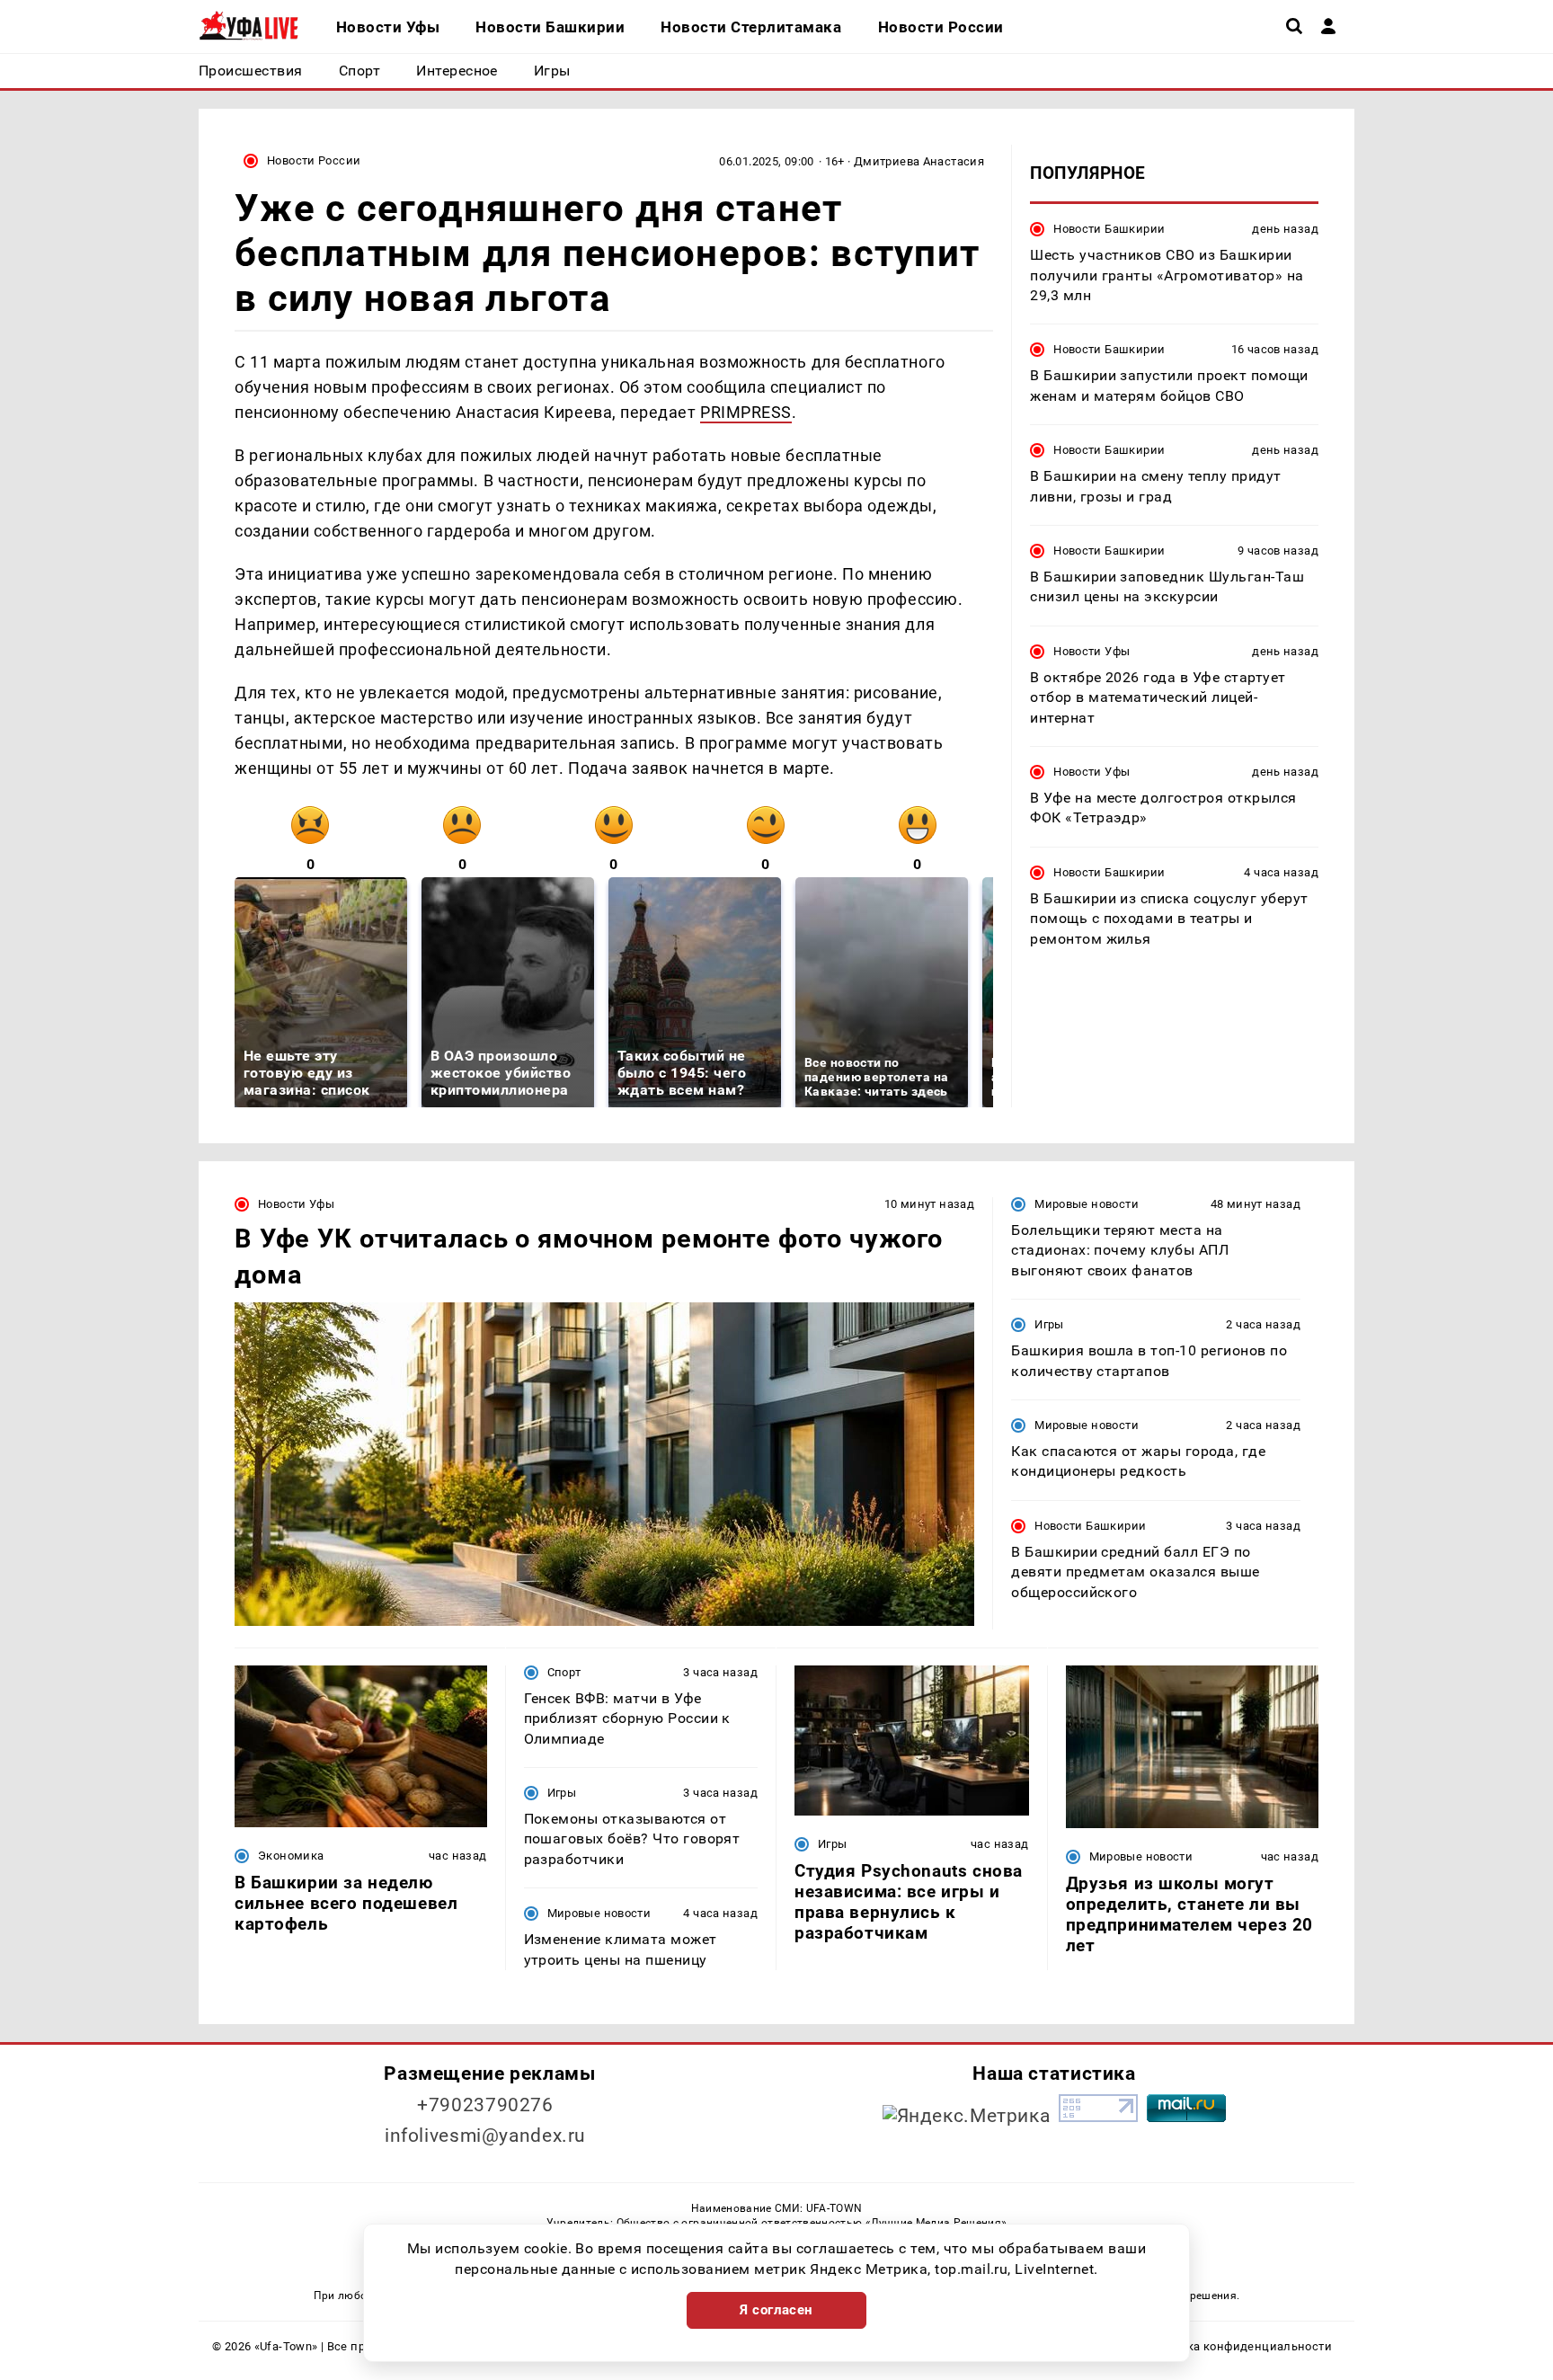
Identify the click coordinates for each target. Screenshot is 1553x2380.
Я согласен (776, 2310)
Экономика (291, 1856)
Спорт (564, 1672)
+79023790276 (485, 2105)
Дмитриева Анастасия (919, 161)
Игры (1049, 1324)
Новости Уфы (1092, 651)
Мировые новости (1087, 1204)
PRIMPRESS (746, 412)
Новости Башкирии (1109, 229)
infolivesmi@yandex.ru (485, 2136)
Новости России (314, 160)
